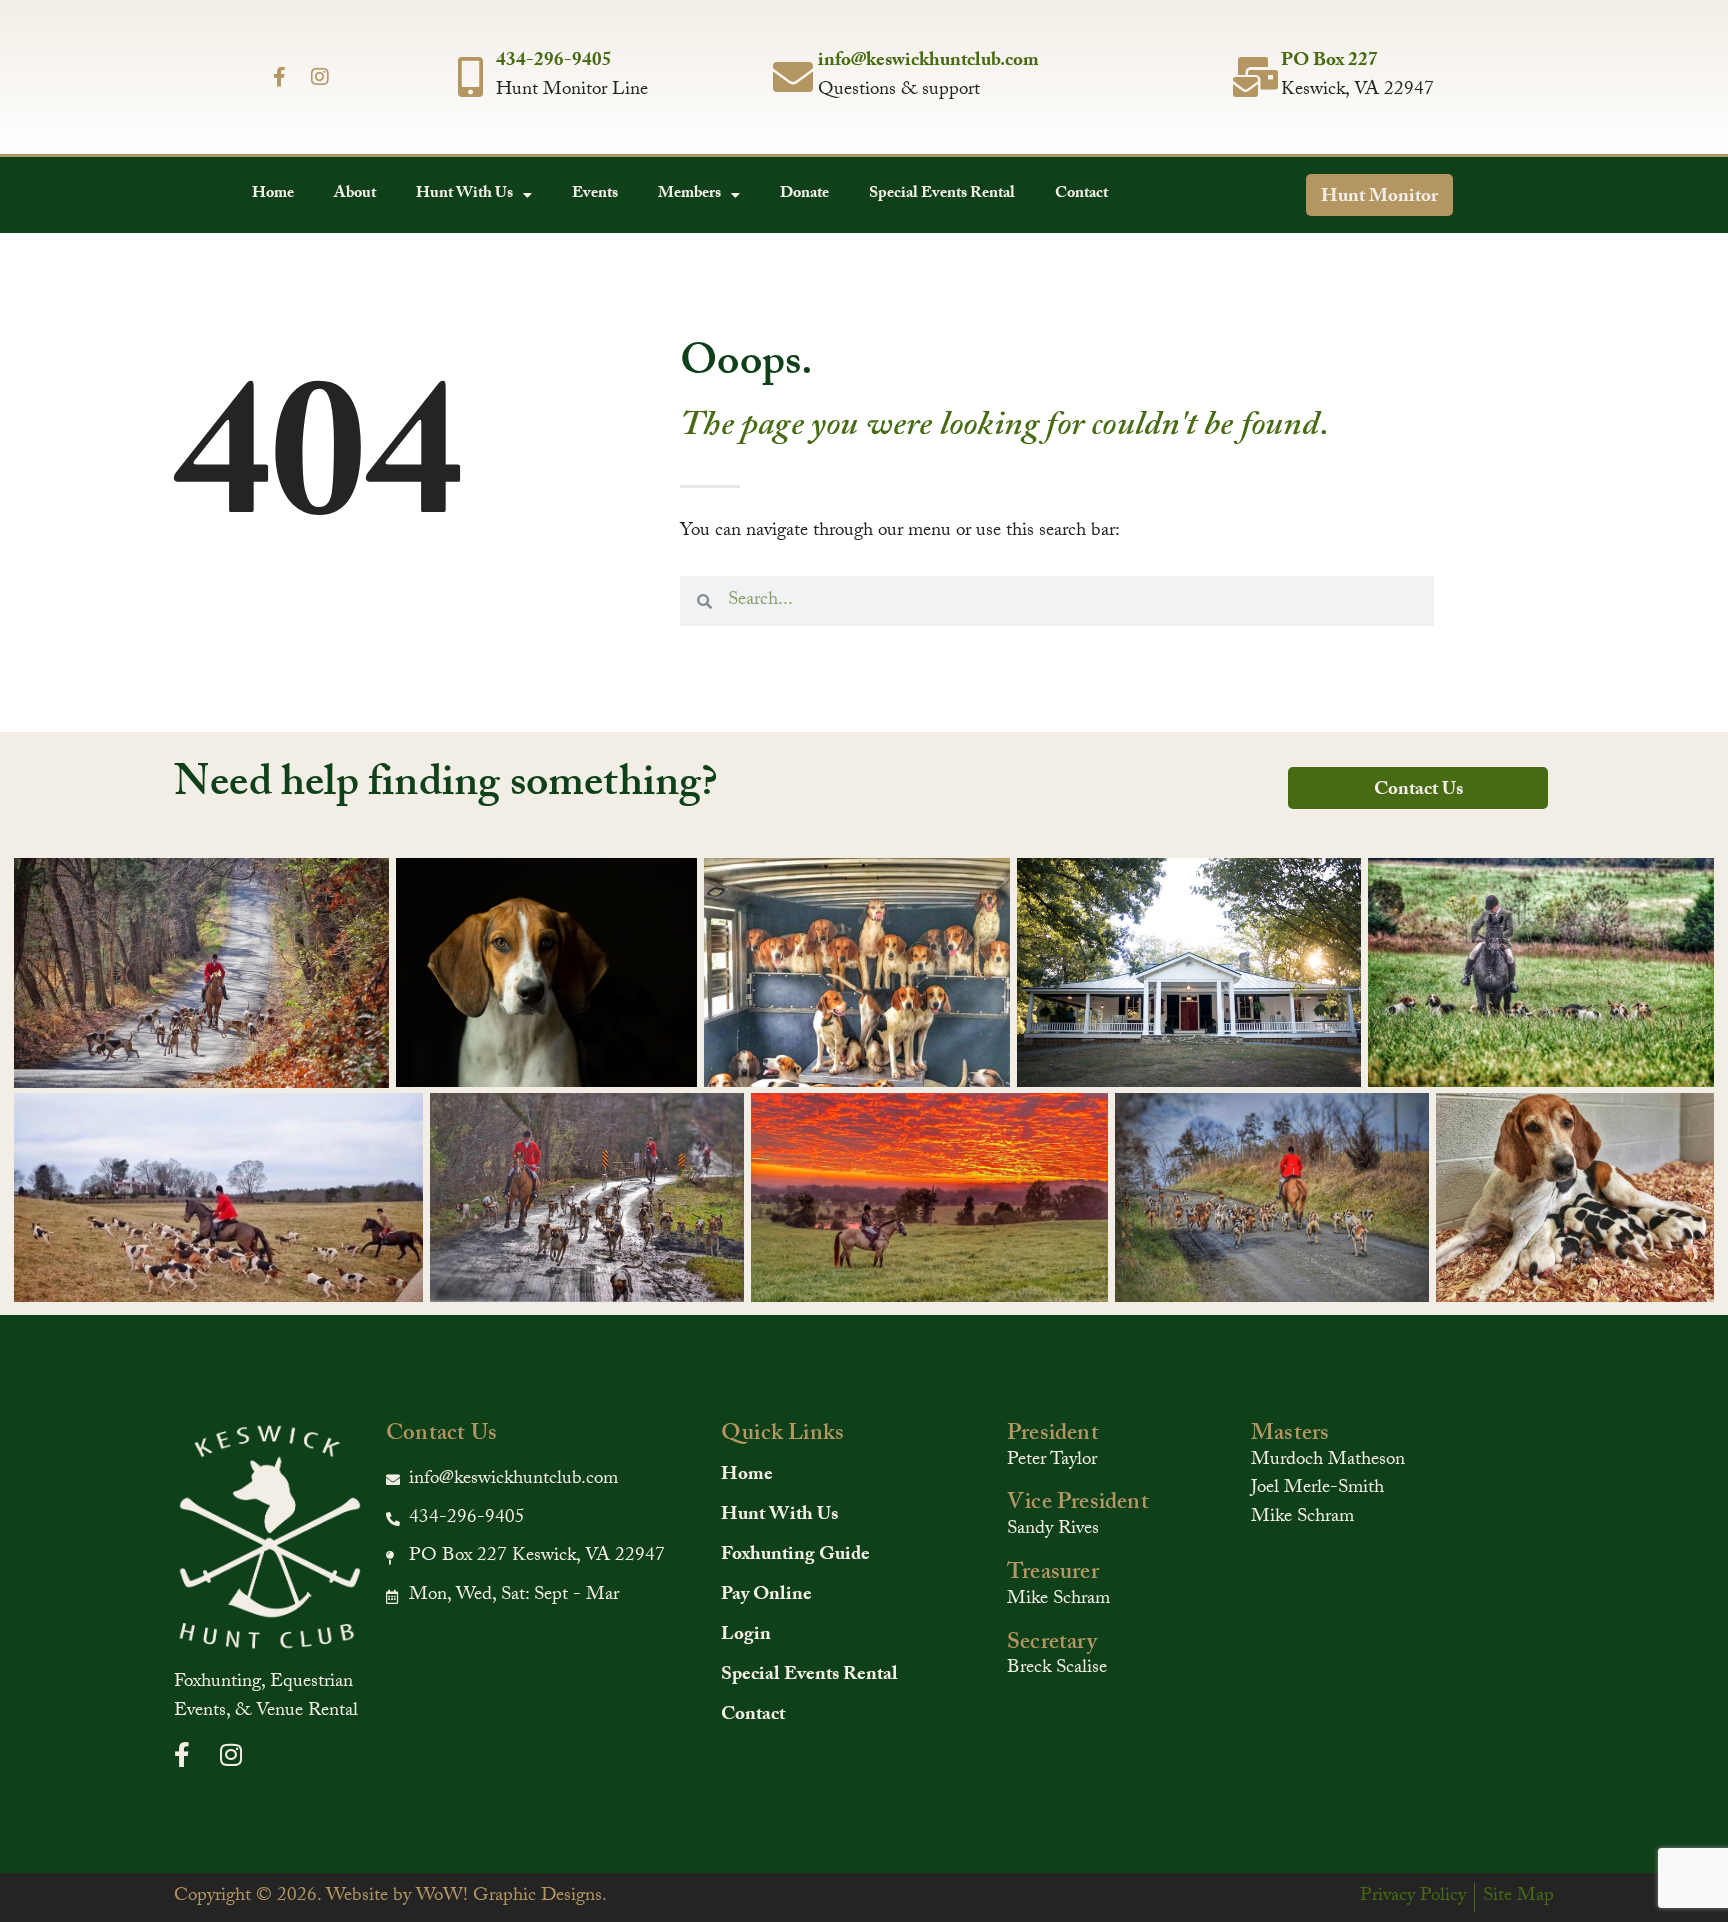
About (355, 194)
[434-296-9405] (471, 77)
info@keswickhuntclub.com (928, 62)
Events (595, 194)
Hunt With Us (464, 194)
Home (273, 194)
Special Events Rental (942, 194)
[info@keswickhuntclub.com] (793, 77)
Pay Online (766, 1596)
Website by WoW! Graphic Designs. (466, 1897)
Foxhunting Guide (795, 1556)
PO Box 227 (1329, 62)
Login (746, 1636)
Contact (1081, 194)
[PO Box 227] (1256, 77)
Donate (804, 194)
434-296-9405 (554, 62)
